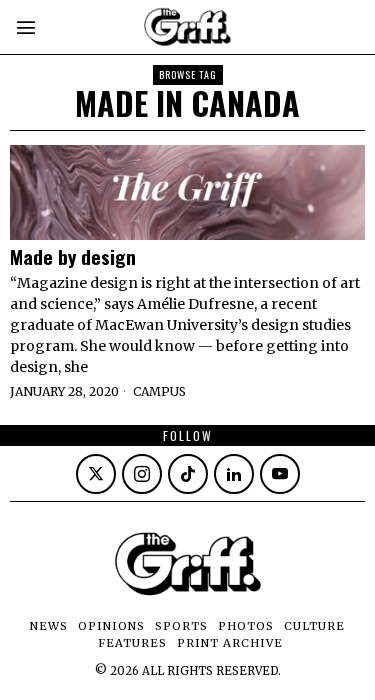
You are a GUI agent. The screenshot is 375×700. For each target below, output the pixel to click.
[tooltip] (96, 474)
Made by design (73, 256)
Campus (159, 391)
